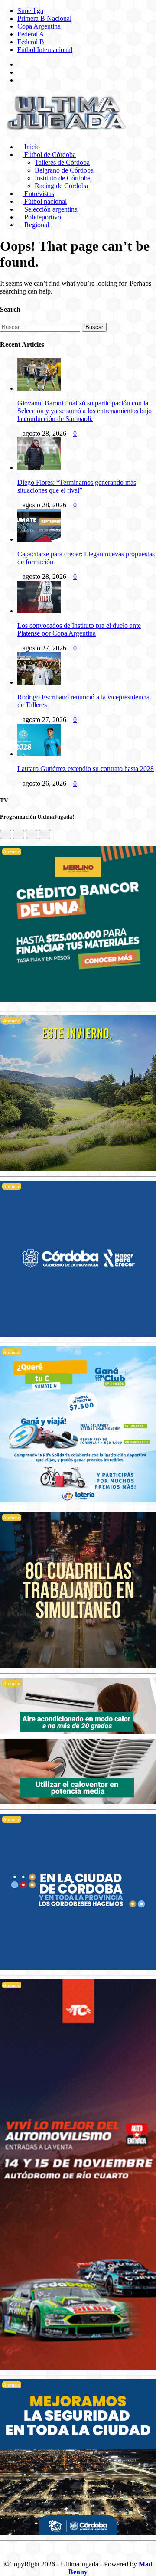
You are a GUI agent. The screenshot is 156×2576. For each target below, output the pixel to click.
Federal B (31, 42)
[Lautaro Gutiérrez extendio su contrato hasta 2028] (39, 754)
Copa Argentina (39, 26)
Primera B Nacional (44, 18)
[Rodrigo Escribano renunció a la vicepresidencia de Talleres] (39, 682)
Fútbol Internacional (45, 50)
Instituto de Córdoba (63, 178)
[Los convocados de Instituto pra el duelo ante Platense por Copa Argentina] (39, 611)
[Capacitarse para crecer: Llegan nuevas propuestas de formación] (39, 539)
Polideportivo (42, 217)
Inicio (31, 147)
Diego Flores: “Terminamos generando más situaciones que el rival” (77, 486)
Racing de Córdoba (61, 186)
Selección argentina (50, 209)
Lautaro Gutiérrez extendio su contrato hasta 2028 (86, 769)
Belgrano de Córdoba (64, 170)
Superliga (30, 11)
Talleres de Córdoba (62, 162)
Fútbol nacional (45, 201)
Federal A (31, 34)
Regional (36, 225)
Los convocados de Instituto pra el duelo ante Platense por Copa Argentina (79, 629)
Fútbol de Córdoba (49, 155)
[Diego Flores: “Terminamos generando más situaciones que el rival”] (39, 468)
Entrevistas (38, 194)
